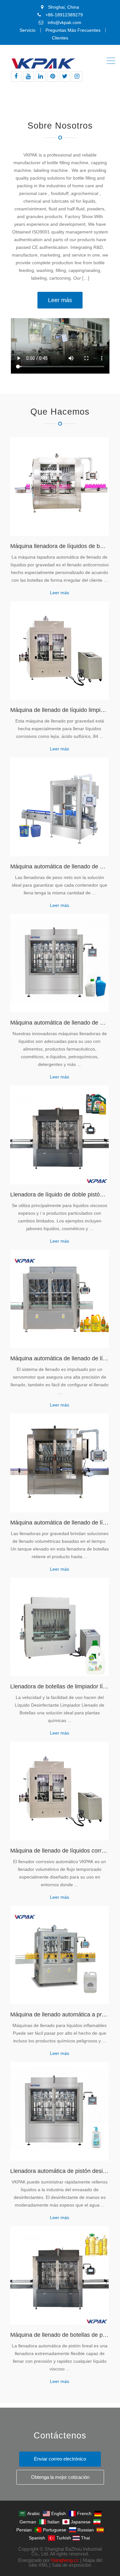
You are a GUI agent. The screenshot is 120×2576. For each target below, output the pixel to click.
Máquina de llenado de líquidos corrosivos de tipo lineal (60, 1851)
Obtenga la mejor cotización (60, 2477)
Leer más (60, 300)
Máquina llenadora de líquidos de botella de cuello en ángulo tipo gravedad (60, 546)
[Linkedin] (40, 76)
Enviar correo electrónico (60, 2459)
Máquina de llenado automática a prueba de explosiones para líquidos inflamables (60, 2014)
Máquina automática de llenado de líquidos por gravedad (60, 1523)
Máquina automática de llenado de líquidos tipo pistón (60, 1358)
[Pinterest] (53, 76)
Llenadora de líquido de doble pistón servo (60, 1195)
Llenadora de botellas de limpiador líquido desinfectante (60, 1686)
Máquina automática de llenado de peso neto (60, 866)
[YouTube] (28, 76)
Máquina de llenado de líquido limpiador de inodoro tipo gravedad (60, 710)
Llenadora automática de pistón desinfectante (60, 2171)
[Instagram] (77, 76)
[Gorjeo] (65, 76)
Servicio (28, 30)
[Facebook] (16, 76)
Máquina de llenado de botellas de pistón (60, 2335)
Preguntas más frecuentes (73, 30)
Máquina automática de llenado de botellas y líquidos (60, 1023)
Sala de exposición (72, 2565)
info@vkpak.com (64, 22)
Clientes (60, 38)
